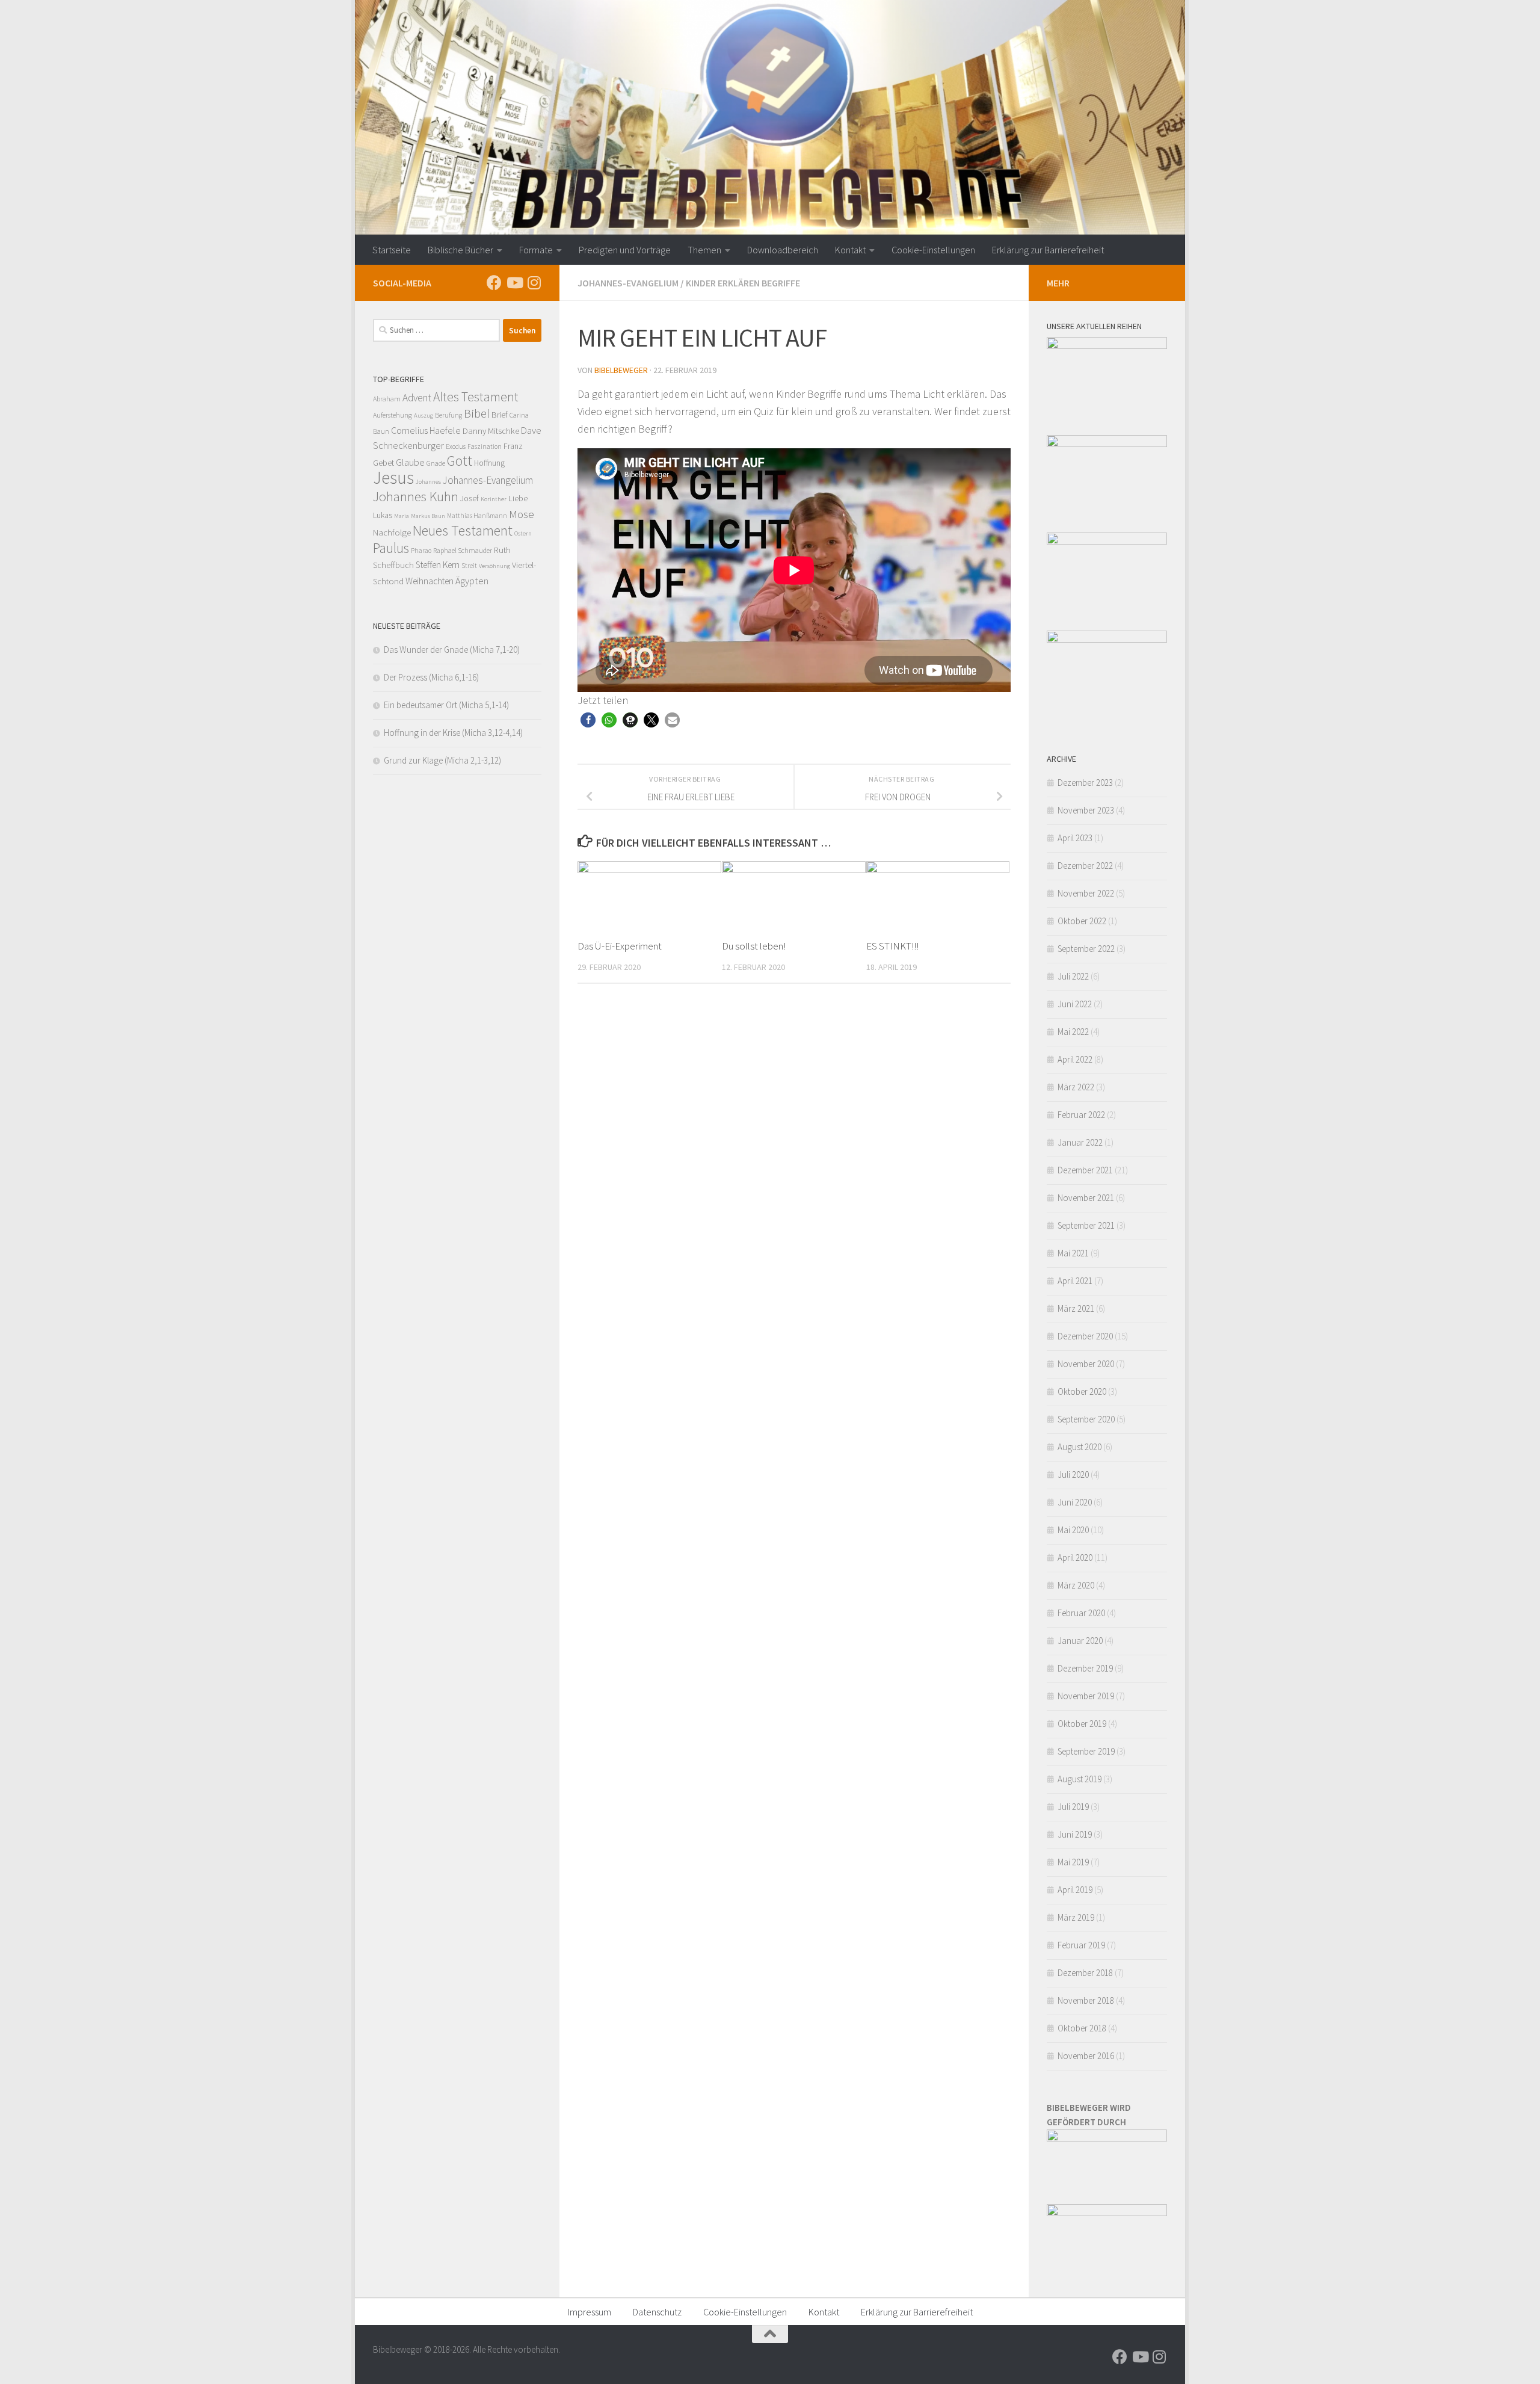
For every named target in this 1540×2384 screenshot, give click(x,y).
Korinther (494, 499)
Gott (460, 461)
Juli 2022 (1073, 976)
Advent (417, 398)
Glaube (410, 462)
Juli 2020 (1073, 1475)
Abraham (387, 399)
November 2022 (1086, 893)
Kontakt (850, 250)
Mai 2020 (1073, 1530)
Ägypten (472, 581)
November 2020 (1086, 1364)
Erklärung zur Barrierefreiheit (1048, 250)
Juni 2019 (1075, 1834)
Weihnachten (430, 581)
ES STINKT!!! (892, 946)
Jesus (393, 477)
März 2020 (1076, 1585)
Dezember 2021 (1085, 1170)
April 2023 (1075, 838)
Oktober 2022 (1082, 921)
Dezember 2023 (1085, 783)
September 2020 (1086, 1419)
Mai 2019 (1073, 1862)
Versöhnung (494, 566)
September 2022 (1086, 949)
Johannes (428, 482)
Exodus (456, 446)
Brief (500, 415)
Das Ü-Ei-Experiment (620, 946)
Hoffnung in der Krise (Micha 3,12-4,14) (453, 733)
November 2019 (1086, 1696)
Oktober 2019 (1082, 1724)
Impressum (590, 2312)
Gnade (436, 463)
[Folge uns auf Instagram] (534, 283)
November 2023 (1086, 810)
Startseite (392, 250)
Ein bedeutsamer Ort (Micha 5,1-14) (446, 705)
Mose (522, 514)
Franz (513, 446)
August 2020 (1080, 1447)
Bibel (477, 413)
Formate (536, 250)
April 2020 (1075, 1558)
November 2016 (1086, 2056)
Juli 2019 (1073, 1807)
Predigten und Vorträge (625, 250)
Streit (469, 566)
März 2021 (1076, 1308)
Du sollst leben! (754, 946)
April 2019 (1075, 1890)
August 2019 (1080, 1779)
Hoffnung (489, 463)
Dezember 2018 (1085, 1973)
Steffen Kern (438, 565)
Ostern (523, 533)
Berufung (448, 415)
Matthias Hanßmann (477, 516)
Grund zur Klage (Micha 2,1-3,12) (442, 760)
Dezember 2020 (1085, 1336)
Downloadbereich (783, 250)
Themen (704, 250)
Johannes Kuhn (416, 496)
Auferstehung (393, 415)
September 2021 (1086, 1225)
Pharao (421, 551)
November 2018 (1086, 2000)
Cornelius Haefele (426, 430)
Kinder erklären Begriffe (743, 283)
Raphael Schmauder (463, 550)
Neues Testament (463, 530)
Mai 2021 (1073, 1253)
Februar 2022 (1081, 1115)
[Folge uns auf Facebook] (494, 283)
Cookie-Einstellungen (933, 250)
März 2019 (1076, 1917)
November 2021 (1086, 1198)
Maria (402, 516)
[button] (588, 720)
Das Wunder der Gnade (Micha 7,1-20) (452, 650)
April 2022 (1075, 1059)
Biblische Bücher (460, 250)
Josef (470, 498)
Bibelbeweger (621, 370)
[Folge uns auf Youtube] (514, 283)
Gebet (383, 462)
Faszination (485, 446)
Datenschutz (657, 2312)
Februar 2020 (1081, 1613)
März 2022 (1076, 1087)
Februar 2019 (1081, 1945)
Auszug (423, 415)
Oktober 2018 (1082, 2028)
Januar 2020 (1080, 1641)
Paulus (391, 548)
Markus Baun (428, 516)
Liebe (518, 498)
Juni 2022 (1075, 1004)
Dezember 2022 (1085, 866)
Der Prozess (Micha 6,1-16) (431, 677)
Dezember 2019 (1085, 1668)
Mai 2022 (1073, 1032)
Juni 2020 (1075, 1502)
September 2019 (1086, 1751)
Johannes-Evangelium (628, 283)
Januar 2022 (1080, 1142)
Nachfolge (392, 532)
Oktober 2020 (1082, 1391)
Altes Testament (476, 397)
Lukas (383, 515)
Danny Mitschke (491, 431)
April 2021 (1075, 1281)
